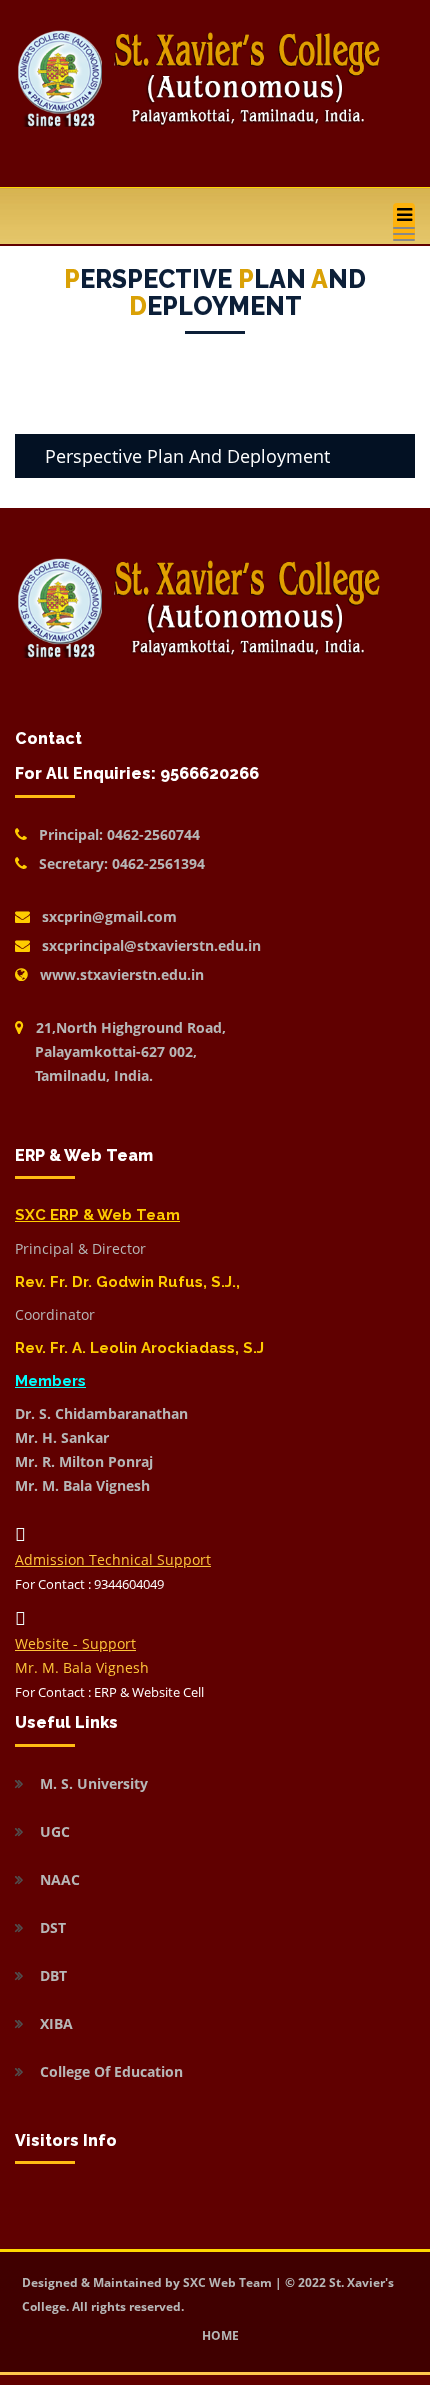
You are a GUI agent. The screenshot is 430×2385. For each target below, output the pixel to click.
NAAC (60, 1879)
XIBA (56, 2023)
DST (53, 1927)
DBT (53, 1975)
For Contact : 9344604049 (89, 1584)
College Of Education (111, 2071)
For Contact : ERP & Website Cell (109, 1692)
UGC (55, 1831)
